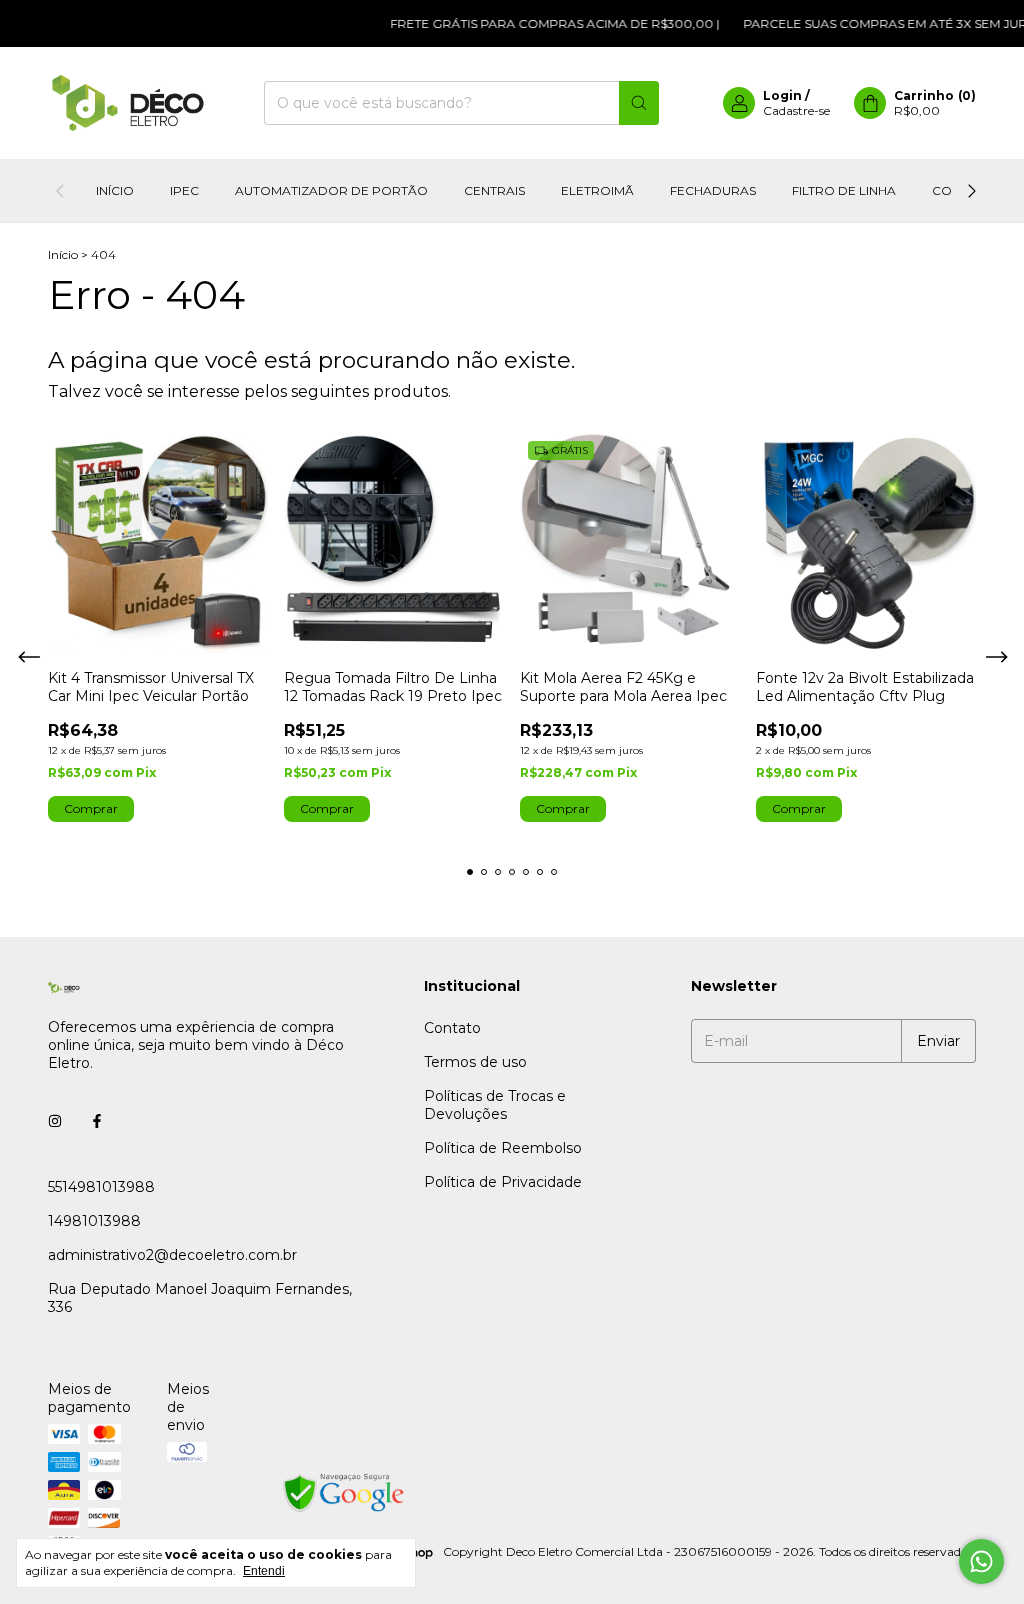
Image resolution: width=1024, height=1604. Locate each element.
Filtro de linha (844, 190)
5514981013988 (101, 1187)
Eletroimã (597, 190)
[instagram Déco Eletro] (55, 1121)
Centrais (494, 190)
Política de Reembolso (503, 1148)
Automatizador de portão (331, 190)
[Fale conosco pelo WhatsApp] (981, 1561)
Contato (452, 1028)
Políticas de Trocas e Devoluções (495, 1105)
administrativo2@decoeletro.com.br (172, 1255)
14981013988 (94, 1221)
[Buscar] (639, 103)
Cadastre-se (796, 110)
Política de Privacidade (503, 1182)
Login (782, 95)
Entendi (264, 1571)
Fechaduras (713, 190)
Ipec (184, 190)
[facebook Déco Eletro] (97, 1121)
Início (115, 190)
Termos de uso (475, 1062)
